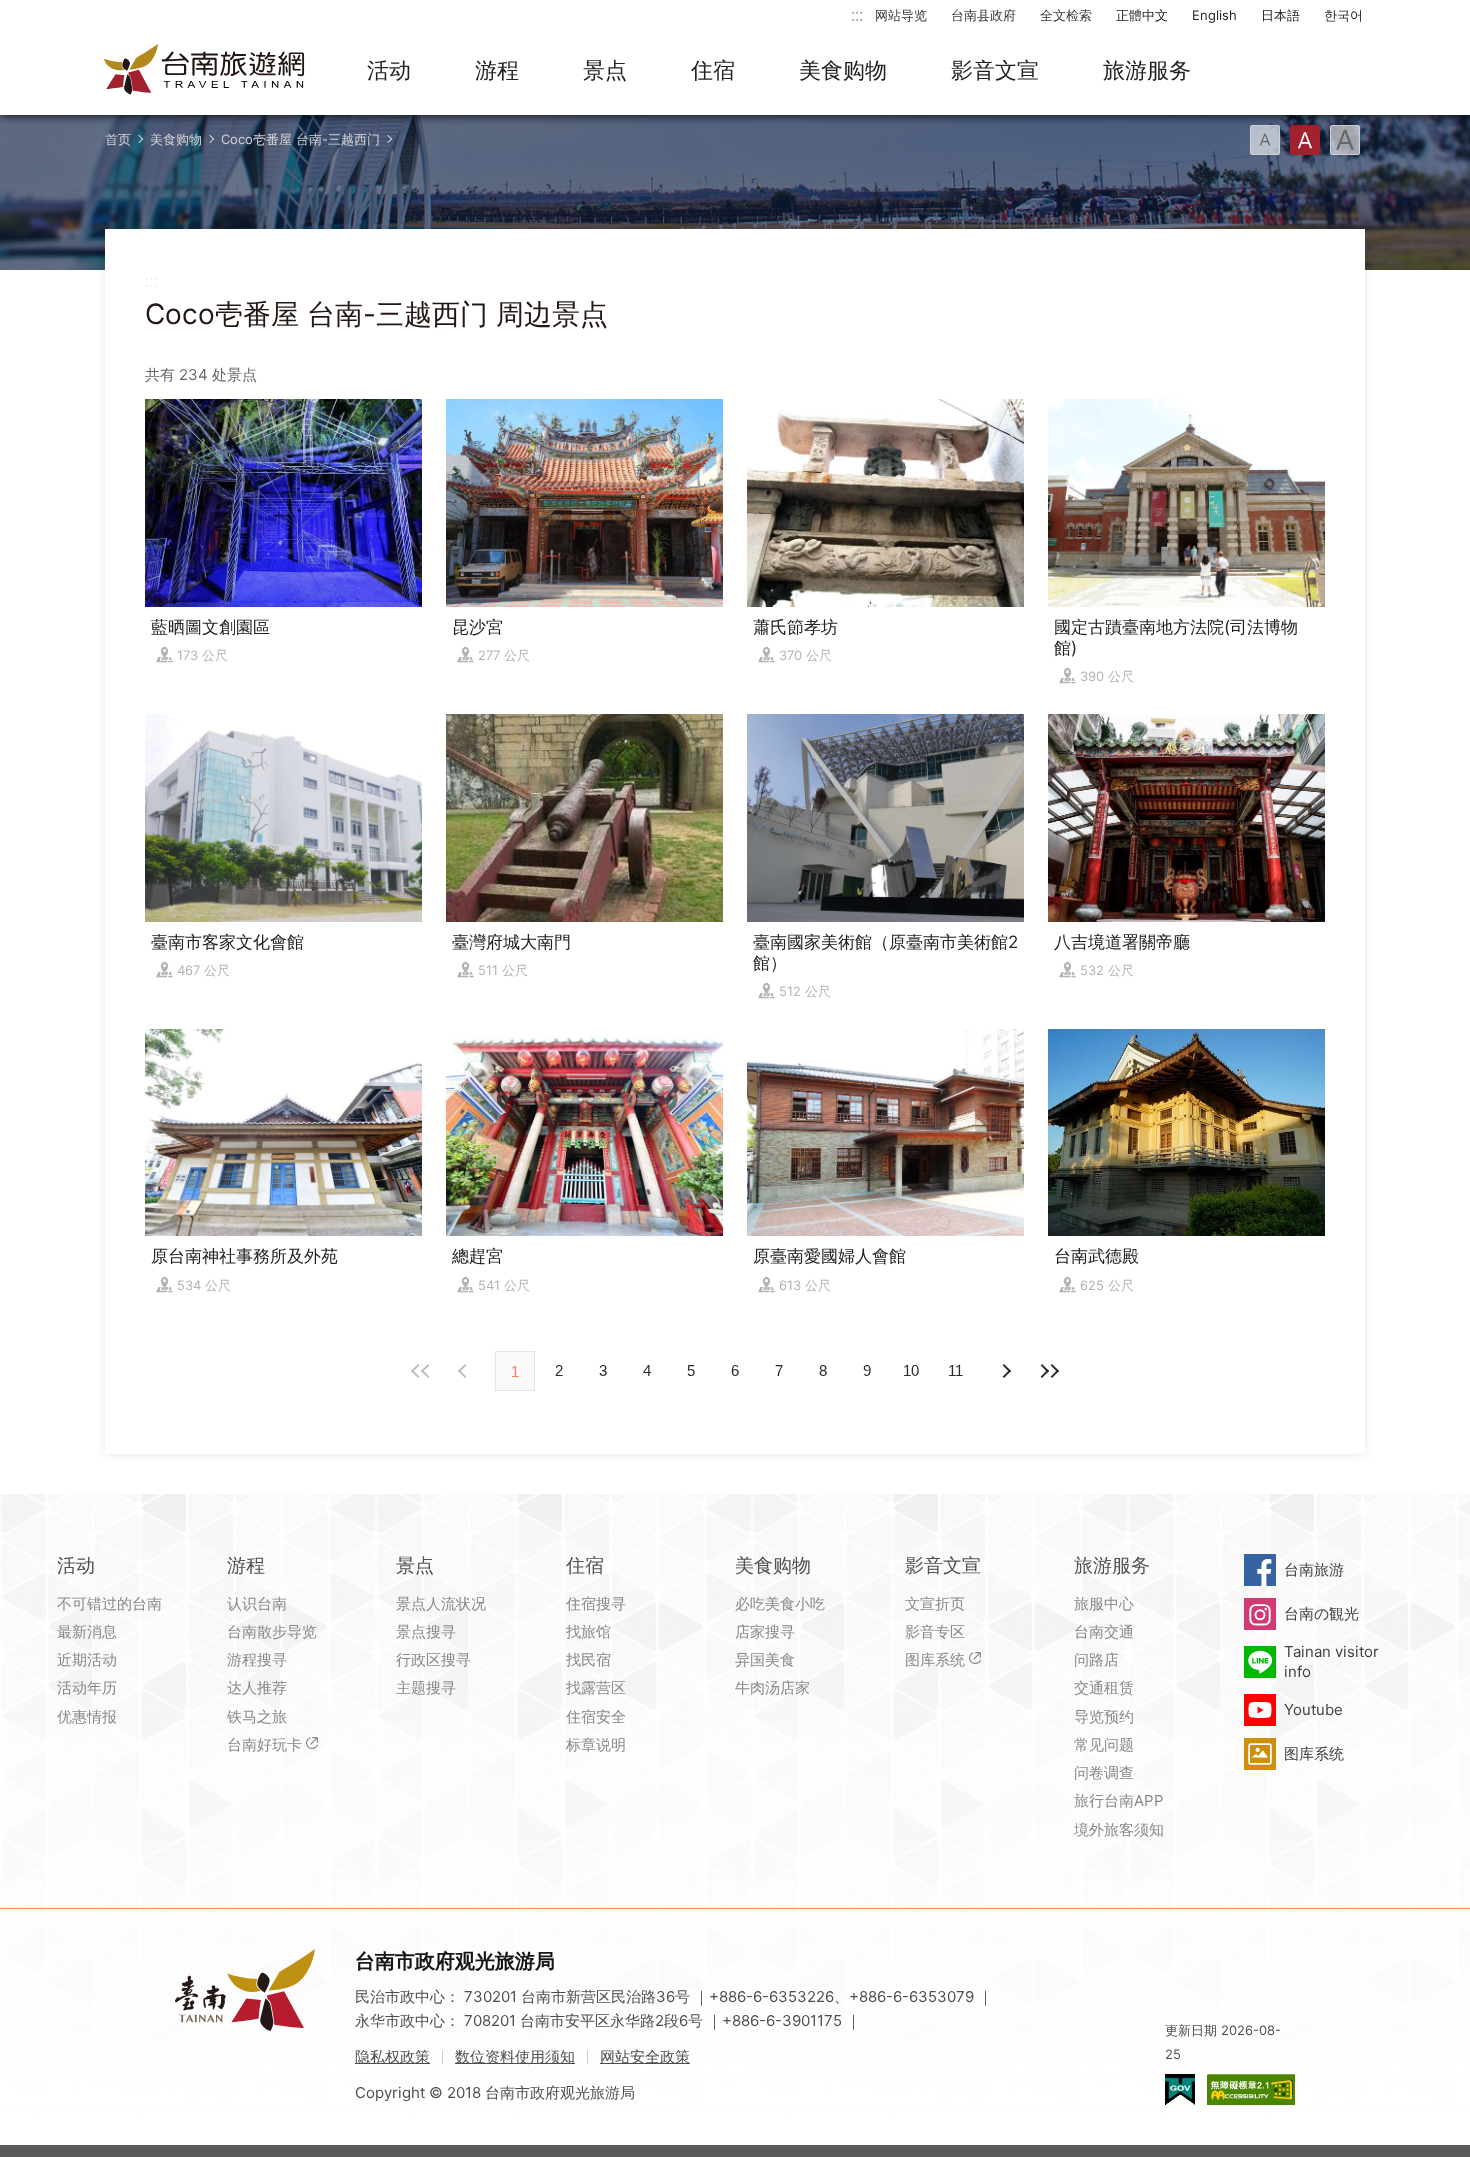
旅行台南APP (1119, 1800)
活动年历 (87, 1687)
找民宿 (588, 1659)
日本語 (1280, 15)
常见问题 (1104, 1744)
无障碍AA (1251, 2089)
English (1214, 15)
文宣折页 (935, 1603)
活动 (389, 70)
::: (857, 14)
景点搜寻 (426, 1631)
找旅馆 (588, 1631)
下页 (465, 1371)
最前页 (421, 1371)
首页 (118, 139)
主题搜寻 (426, 1687)
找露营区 (596, 1687)
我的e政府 (1180, 2089)
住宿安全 (596, 1716)
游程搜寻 (257, 1659)
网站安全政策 (645, 2056)
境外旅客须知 (1119, 1829)
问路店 (1096, 1659)
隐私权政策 (392, 2056)
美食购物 (843, 70)
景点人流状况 (441, 1603)
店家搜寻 (765, 1631)
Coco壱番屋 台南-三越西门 (300, 139)
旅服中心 (1104, 1603)
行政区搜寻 (433, 1659)
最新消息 (87, 1631)
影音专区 (935, 1631)
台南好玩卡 (264, 1744)
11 (955, 1370)
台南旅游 (1314, 1569)
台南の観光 (1321, 1613)
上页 (1005, 1371)
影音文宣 (995, 70)
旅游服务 (1147, 70)
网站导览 (901, 15)
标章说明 (596, 1744)
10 (911, 1370)
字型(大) (1345, 140)
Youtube (1313, 1709)
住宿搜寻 (596, 1603)
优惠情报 (87, 1716)
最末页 (1049, 1371)
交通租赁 (1104, 1687)
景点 (605, 70)
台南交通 (1104, 1631)
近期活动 (87, 1659)
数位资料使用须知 (515, 2056)
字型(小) (1265, 140)
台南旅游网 (205, 71)
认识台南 (257, 1603)
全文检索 (1066, 15)
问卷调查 (1104, 1772)
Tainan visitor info (1331, 1661)
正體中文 (1142, 15)
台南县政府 (983, 15)
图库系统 (935, 1659)
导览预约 (1104, 1716)
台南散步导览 (272, 1631)
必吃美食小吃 (780, 1603)
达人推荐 (257, 1687)
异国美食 (765, 1659)
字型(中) (1305, 140)
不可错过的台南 (109, 1603)
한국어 (1343, 15)
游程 (497, 70)
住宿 (713, 70)
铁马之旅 (257, 1716)
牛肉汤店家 (772, 1687)
